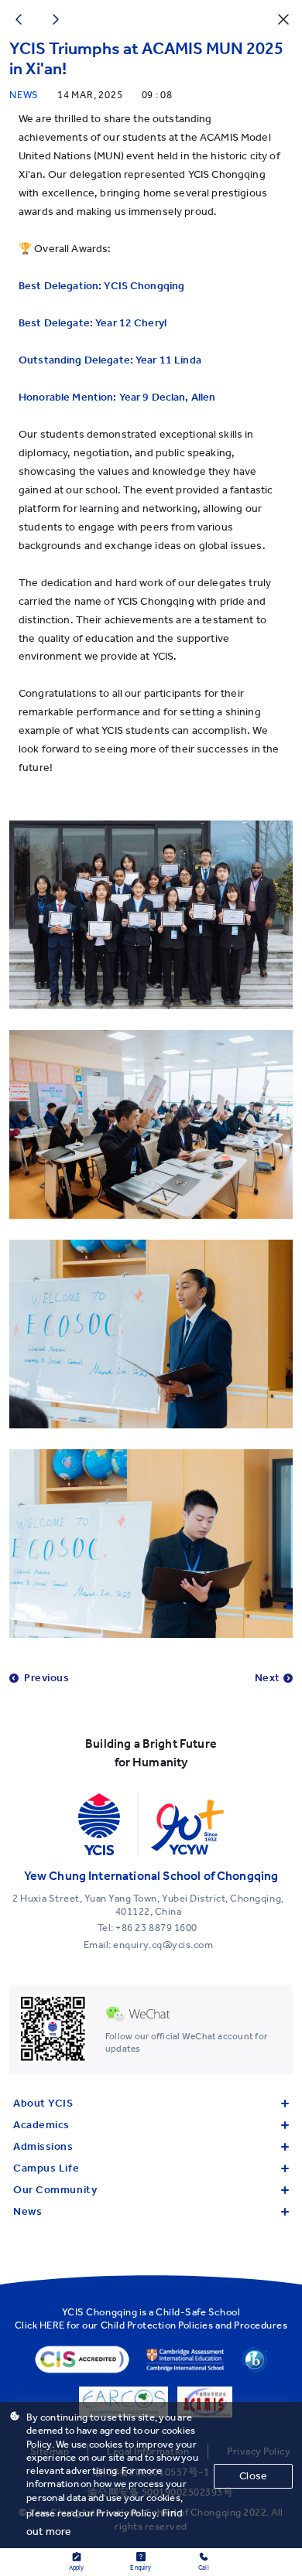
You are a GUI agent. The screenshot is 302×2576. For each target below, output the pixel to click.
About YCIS (43, 2103)
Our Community (55, 2190)
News (27, 2211)
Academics (41, 2125)
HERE (52, 2325)
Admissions (43, 2146)
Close (253, 2476)
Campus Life (46, 2168)
